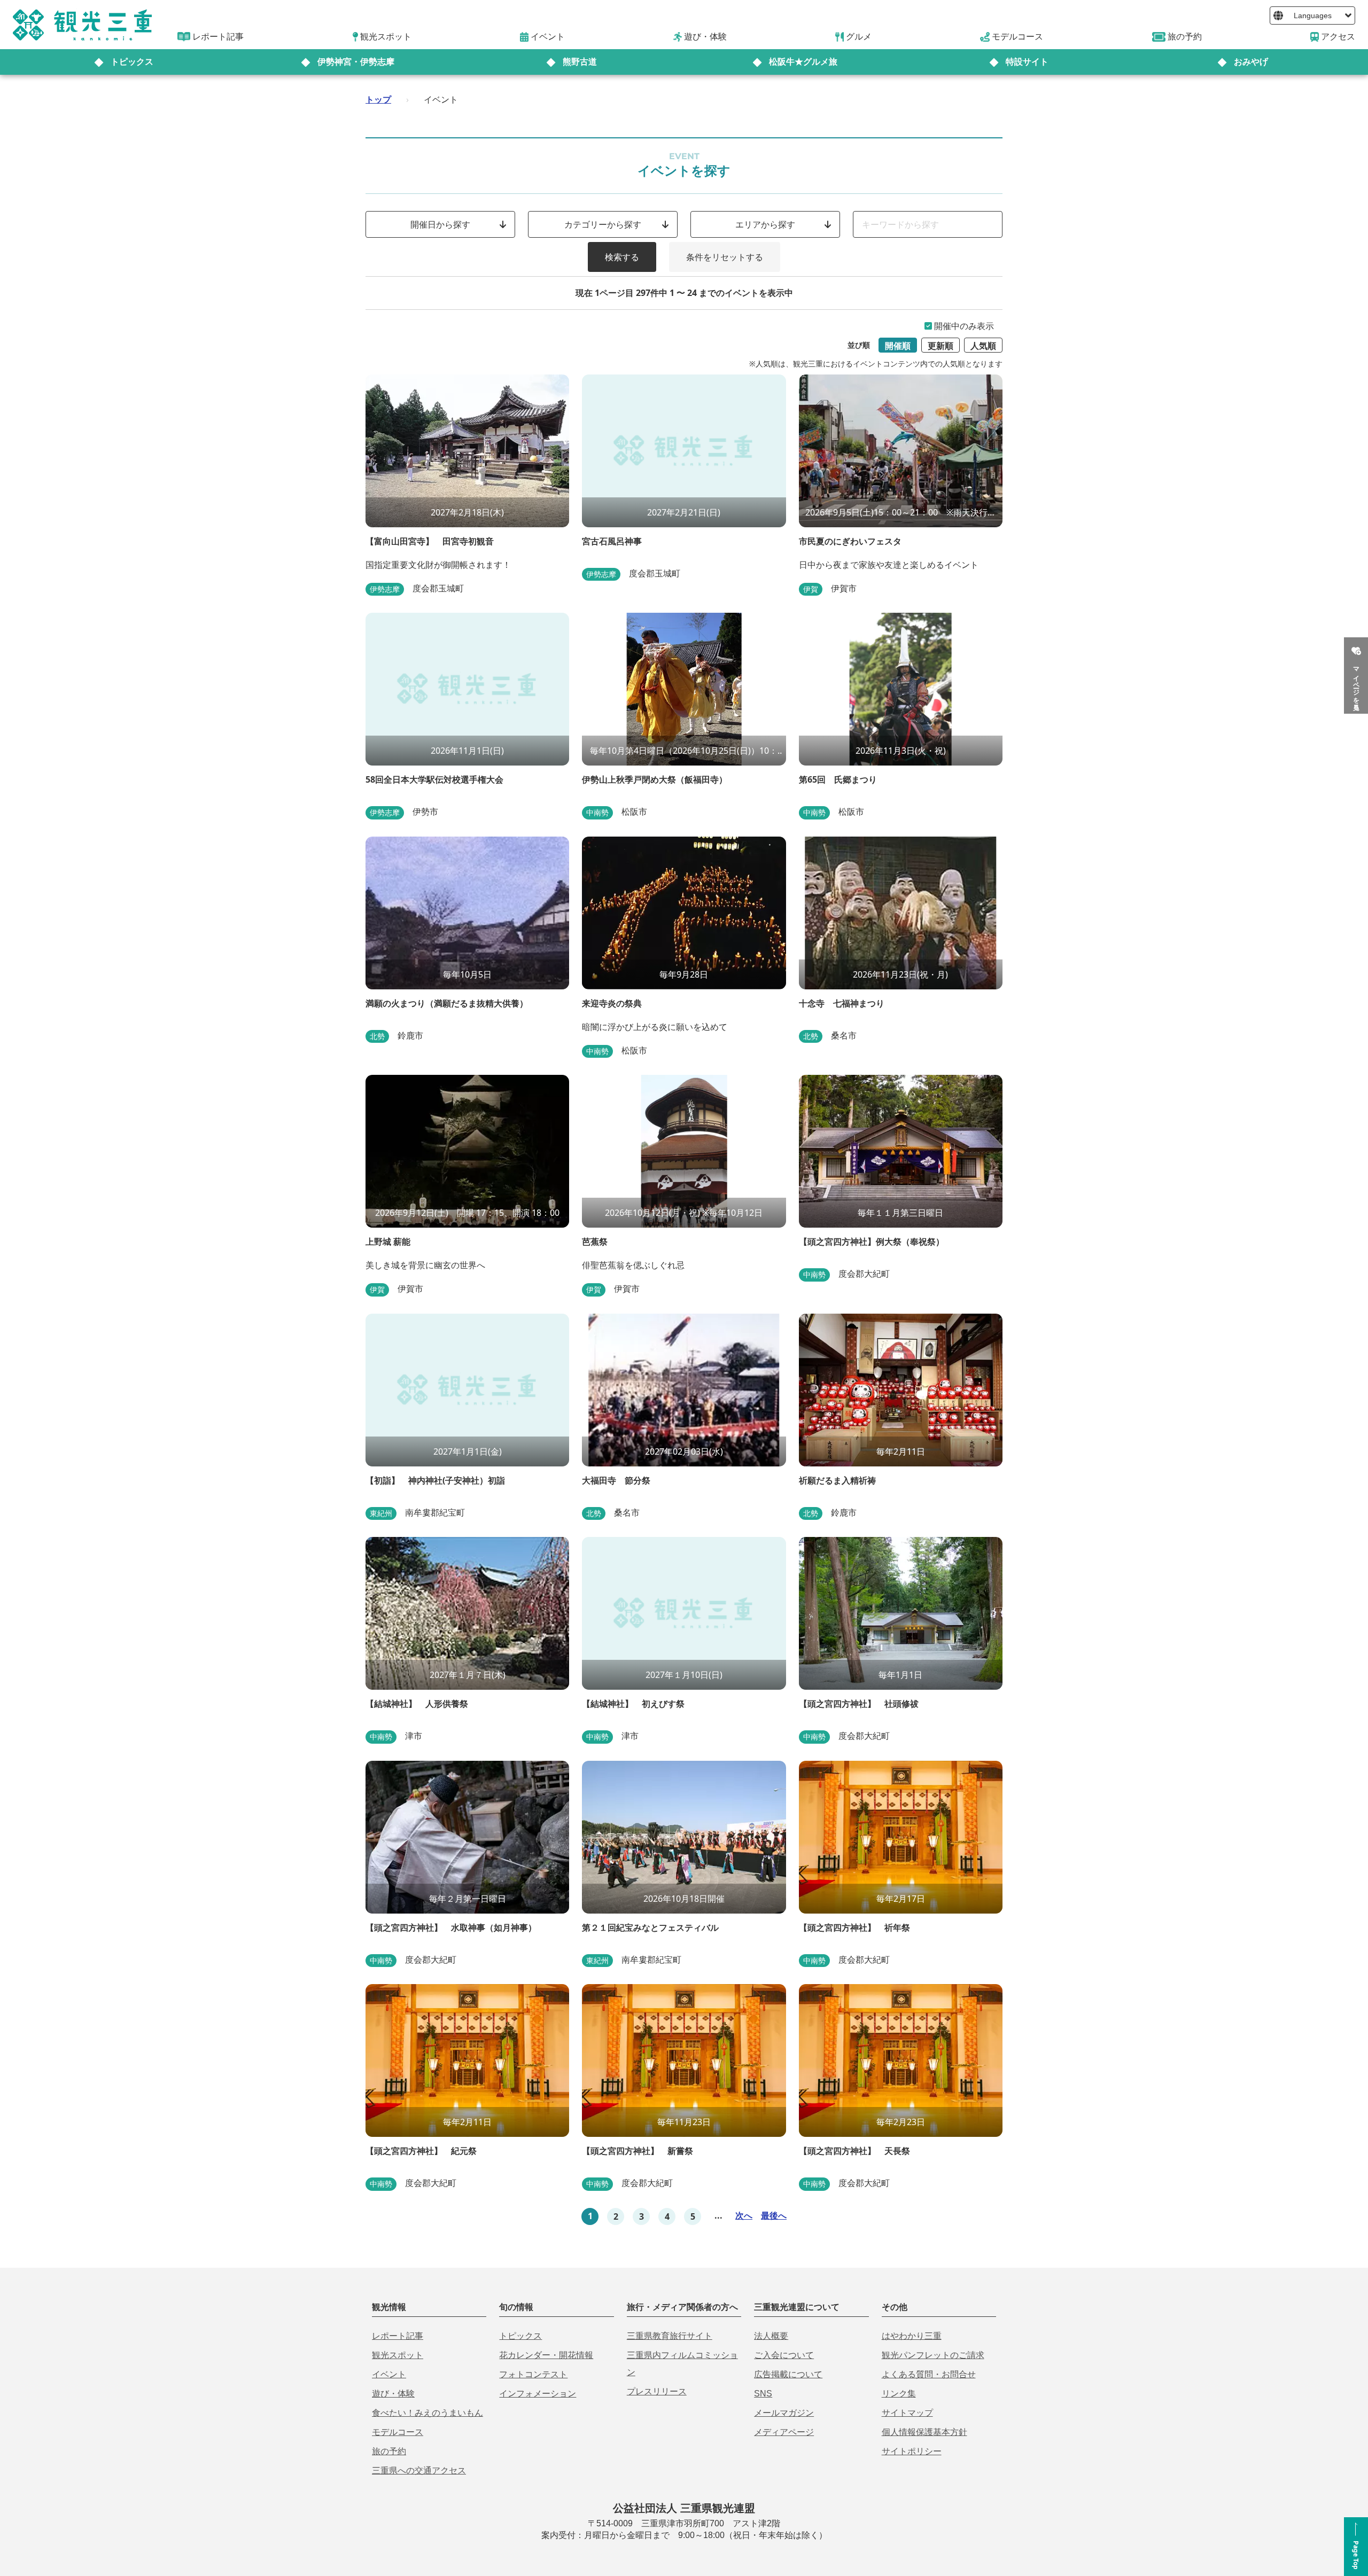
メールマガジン (784, 2413)
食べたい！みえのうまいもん (428, 2413)
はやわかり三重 (912, 2336)
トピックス (132, 62)
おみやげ (1251, 62)
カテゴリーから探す (603, 224)
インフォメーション (538, 2394)
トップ (378, 99)
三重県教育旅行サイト (670, 2336)
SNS (763, 2394)
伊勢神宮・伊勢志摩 (356, 62)
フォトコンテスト (533, 2374)
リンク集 (899, 2394)
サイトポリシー (912, 2451)
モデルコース (398, 2432)
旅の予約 (389, 2451)
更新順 (941, 346)
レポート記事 (398, 2336)
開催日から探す (440, 224)
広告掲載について (788, 2374)
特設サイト (1027, 62)
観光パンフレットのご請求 (933, 2355)
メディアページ (784, 2432)
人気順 (983, 346)
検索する (622, 257)
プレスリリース (657, 2391)
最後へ (774, 2215)
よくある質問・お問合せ (929, 2374)
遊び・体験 (393, 2394)
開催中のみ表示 (964, 326)
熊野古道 (580, 62)
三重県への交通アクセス (419, 2470)
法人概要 (771, 2336)
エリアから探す (765, 224)
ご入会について (784, 2355)
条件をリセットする (725, 257)
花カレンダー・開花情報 (546, 2355)
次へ (744, 2215)
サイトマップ (907, 2413)
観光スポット (398, 2355)
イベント (389, 2374)
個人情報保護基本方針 (924, 2432)
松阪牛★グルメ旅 (803, 62)
